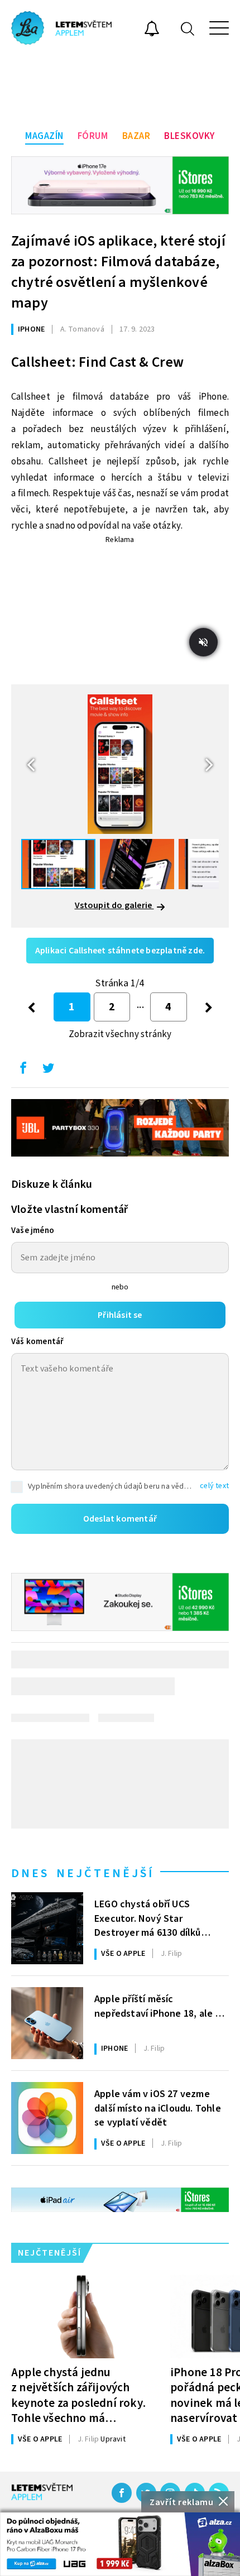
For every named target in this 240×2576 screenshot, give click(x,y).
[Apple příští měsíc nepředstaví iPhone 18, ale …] (47, 2023)
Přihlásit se (120, 1315)
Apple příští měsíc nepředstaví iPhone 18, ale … (160, 2006)
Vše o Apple (123, 1954)
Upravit (113, 2439)
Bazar (136, 136)
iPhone (31, 329)
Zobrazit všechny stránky (120, 1034)
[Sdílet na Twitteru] (48, 1071)
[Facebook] (122, 2493)
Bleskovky (189, 136)
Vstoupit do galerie (114, 905)
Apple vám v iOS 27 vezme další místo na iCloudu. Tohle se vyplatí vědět (158, 2107)
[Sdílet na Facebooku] (23, 1071)
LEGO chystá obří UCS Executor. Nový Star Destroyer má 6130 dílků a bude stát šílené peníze (151, 1917)
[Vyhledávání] (188, 28)
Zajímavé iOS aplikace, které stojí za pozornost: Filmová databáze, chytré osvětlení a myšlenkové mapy (118, 272)
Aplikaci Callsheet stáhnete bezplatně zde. (120, 951)
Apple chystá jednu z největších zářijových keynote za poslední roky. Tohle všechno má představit (78, 2395)
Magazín (44, 136)
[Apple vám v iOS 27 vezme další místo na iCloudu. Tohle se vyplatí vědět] (47, 2118)
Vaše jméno (33, 1231)
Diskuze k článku (52, 1184)
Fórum (93, 136)
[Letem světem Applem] (61, 28)
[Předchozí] (32, 1007)
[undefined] (209, 1007)
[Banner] (120, 2544)
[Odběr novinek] (152, 30)
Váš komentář (37, 1342)
